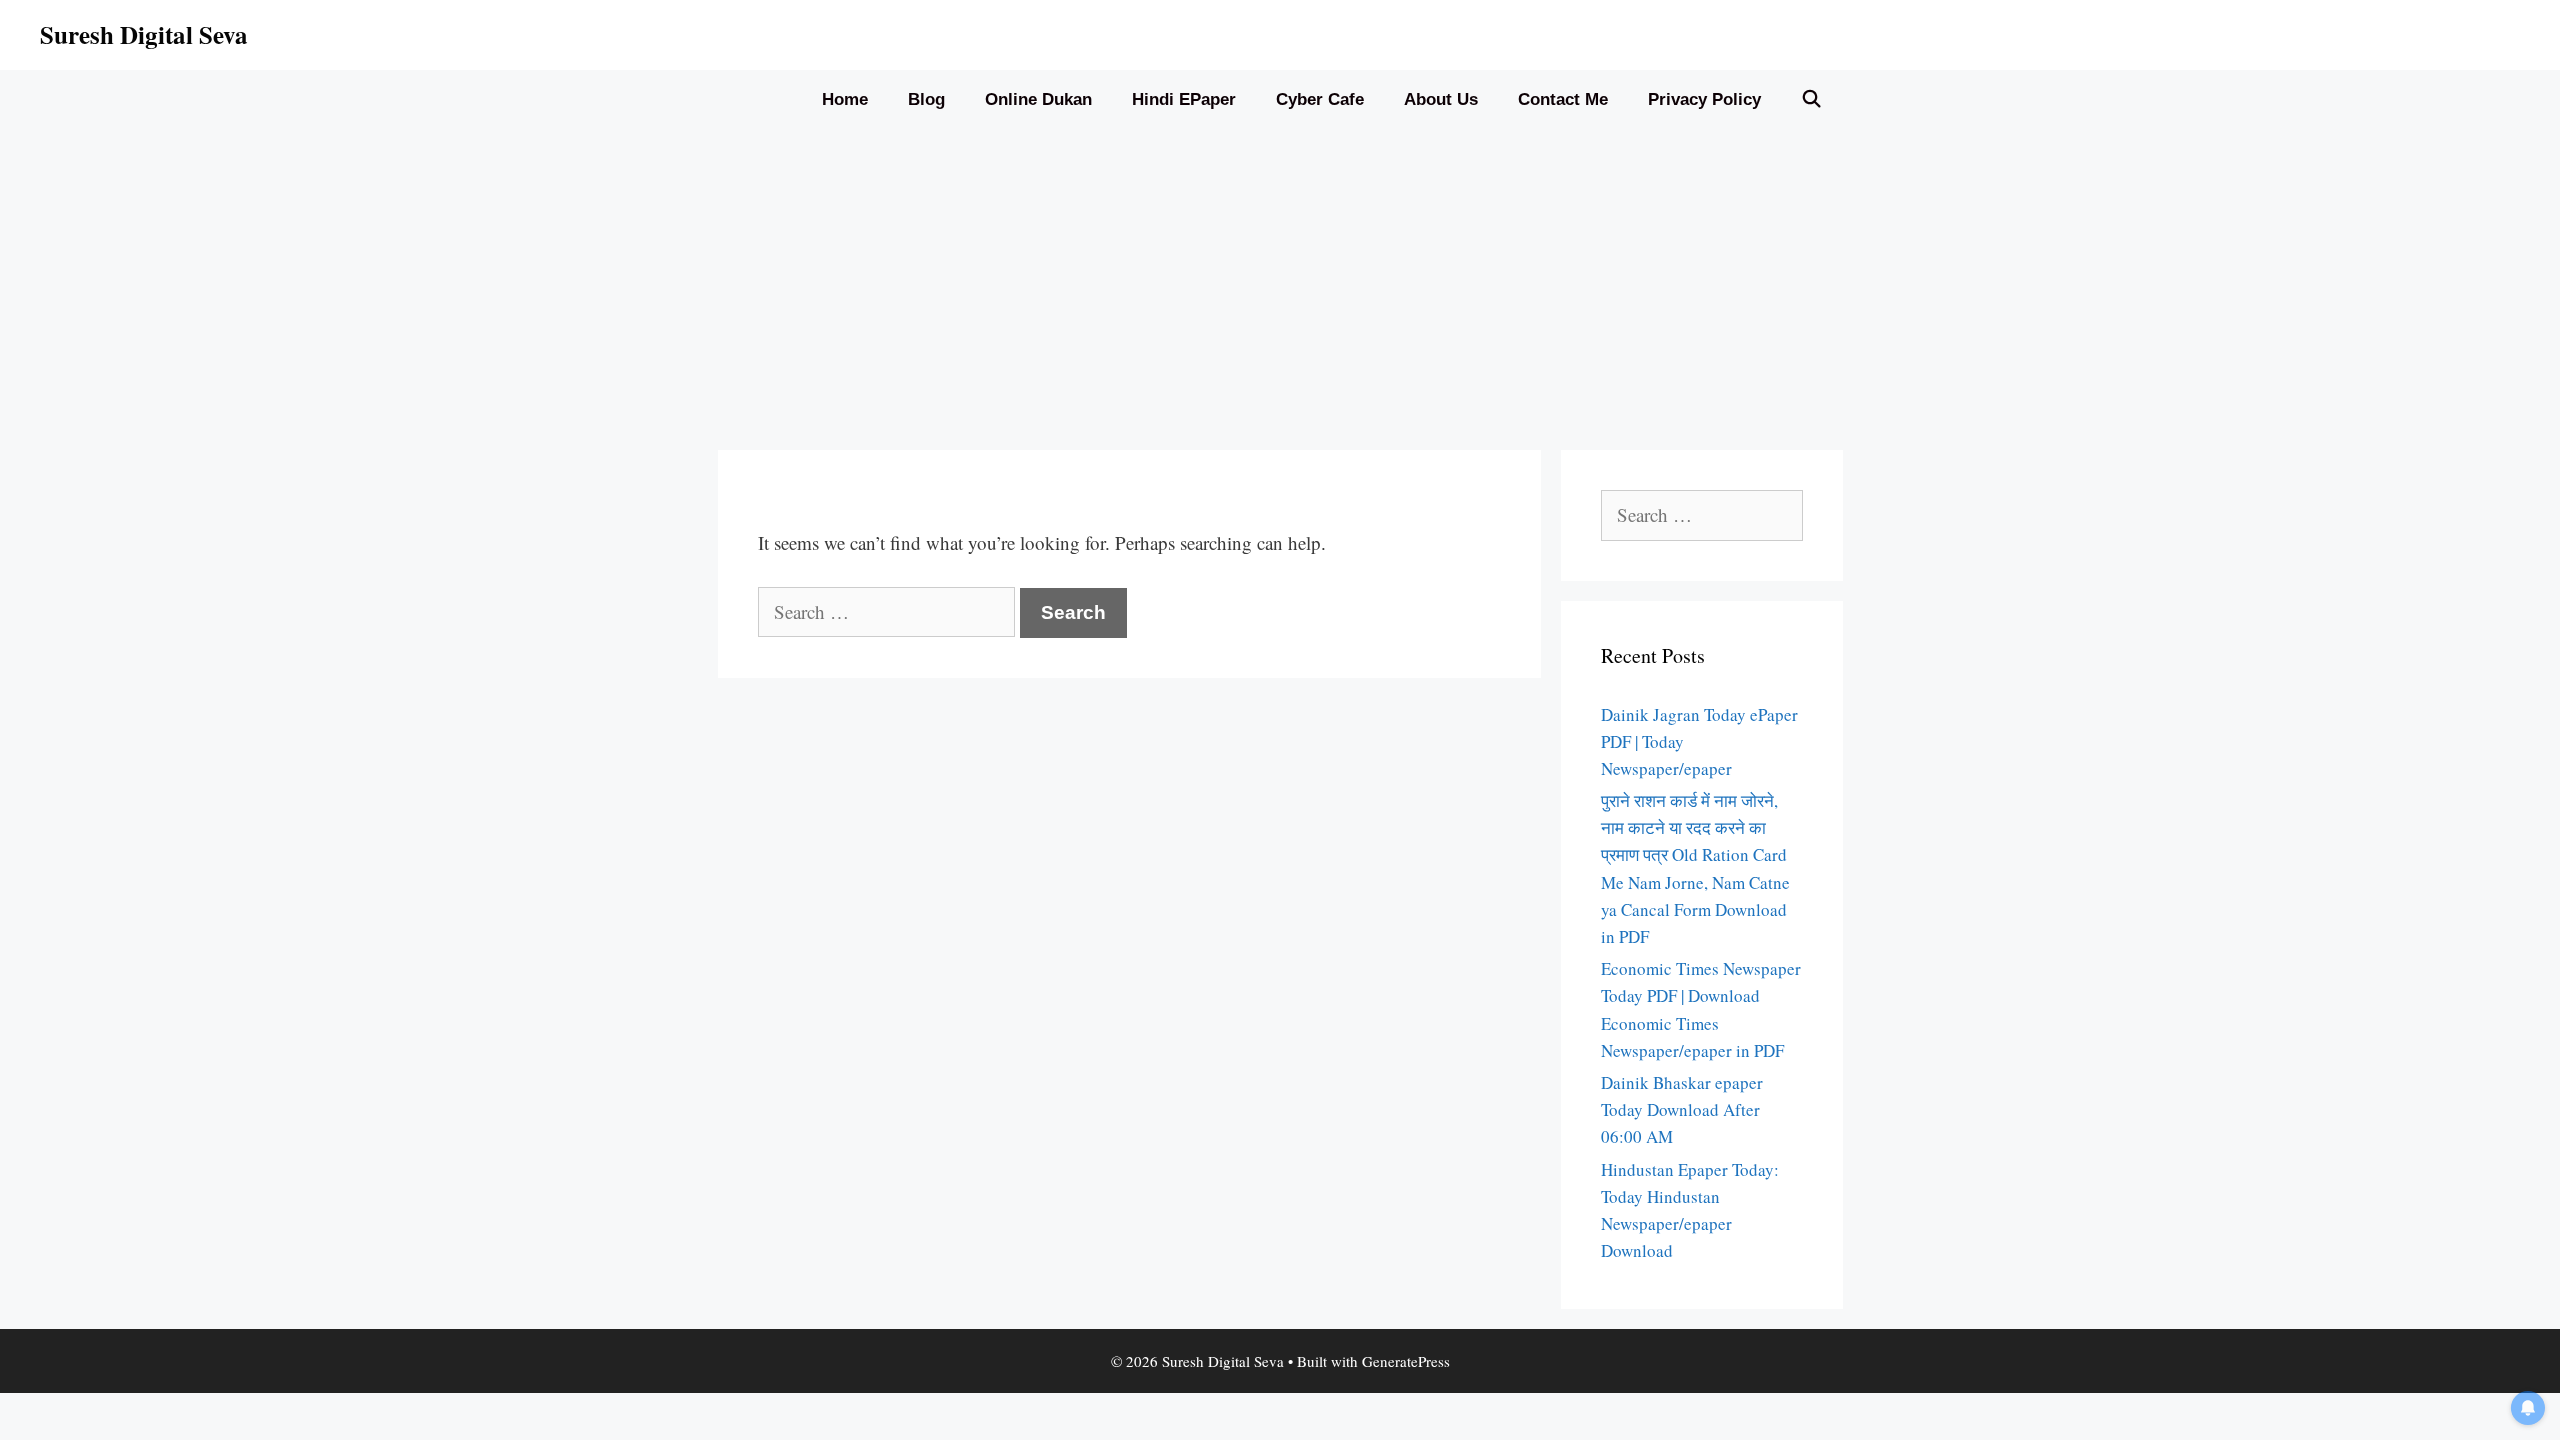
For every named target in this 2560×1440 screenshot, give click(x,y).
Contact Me (1563, 99)
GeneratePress (1406, 1361)
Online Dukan (1038, 99)
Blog (926, 99)
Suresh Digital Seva (144, 34)
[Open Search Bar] (1812, 100)
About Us (1441, 99)
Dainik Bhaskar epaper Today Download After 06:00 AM (1682, 1109)
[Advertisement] (1280, 280)
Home (845, 99)
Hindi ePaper (1184, 99)
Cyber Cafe (1320, 99)
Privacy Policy (1704, 99)
